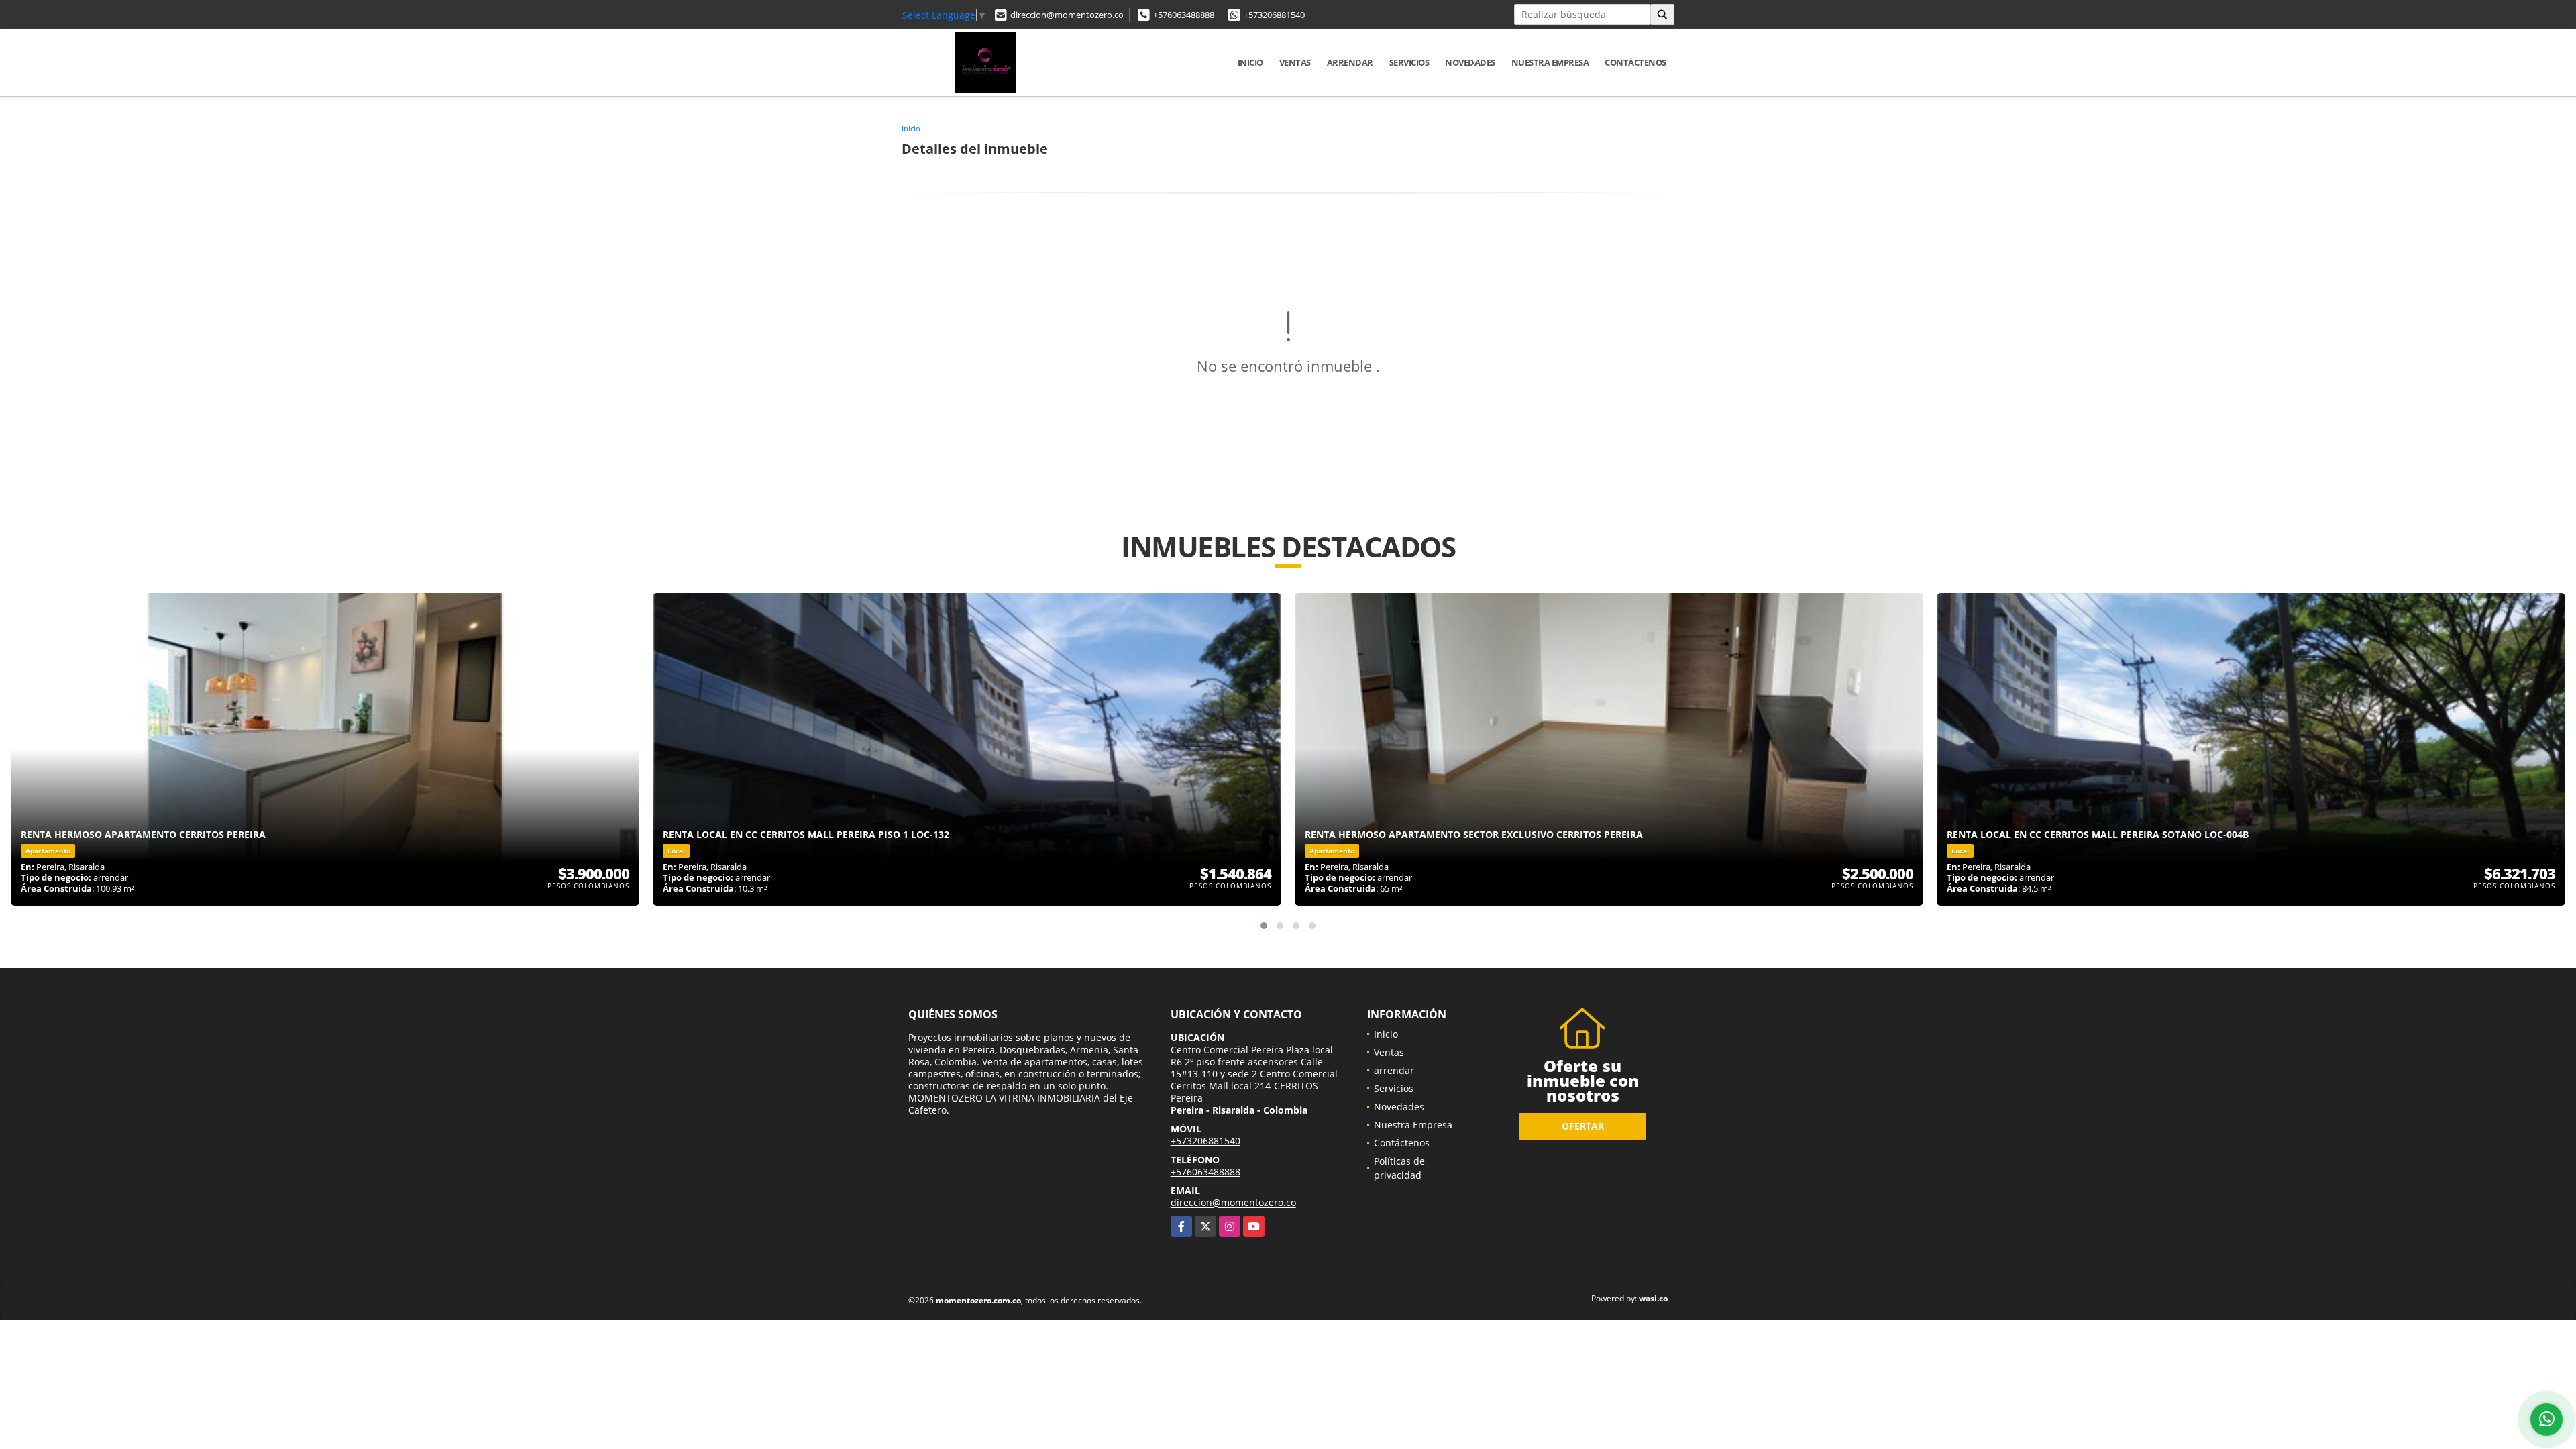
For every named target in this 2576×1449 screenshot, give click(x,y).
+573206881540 (1274, 15)
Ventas (1295, 62)
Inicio (1250, 62)
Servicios (1409, 62)
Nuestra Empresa (1550, 62)
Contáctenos (1635, 62)
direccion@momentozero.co (1067, 15)
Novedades (1470, 62)
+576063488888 (1184, 15)
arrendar (1350, 62)
